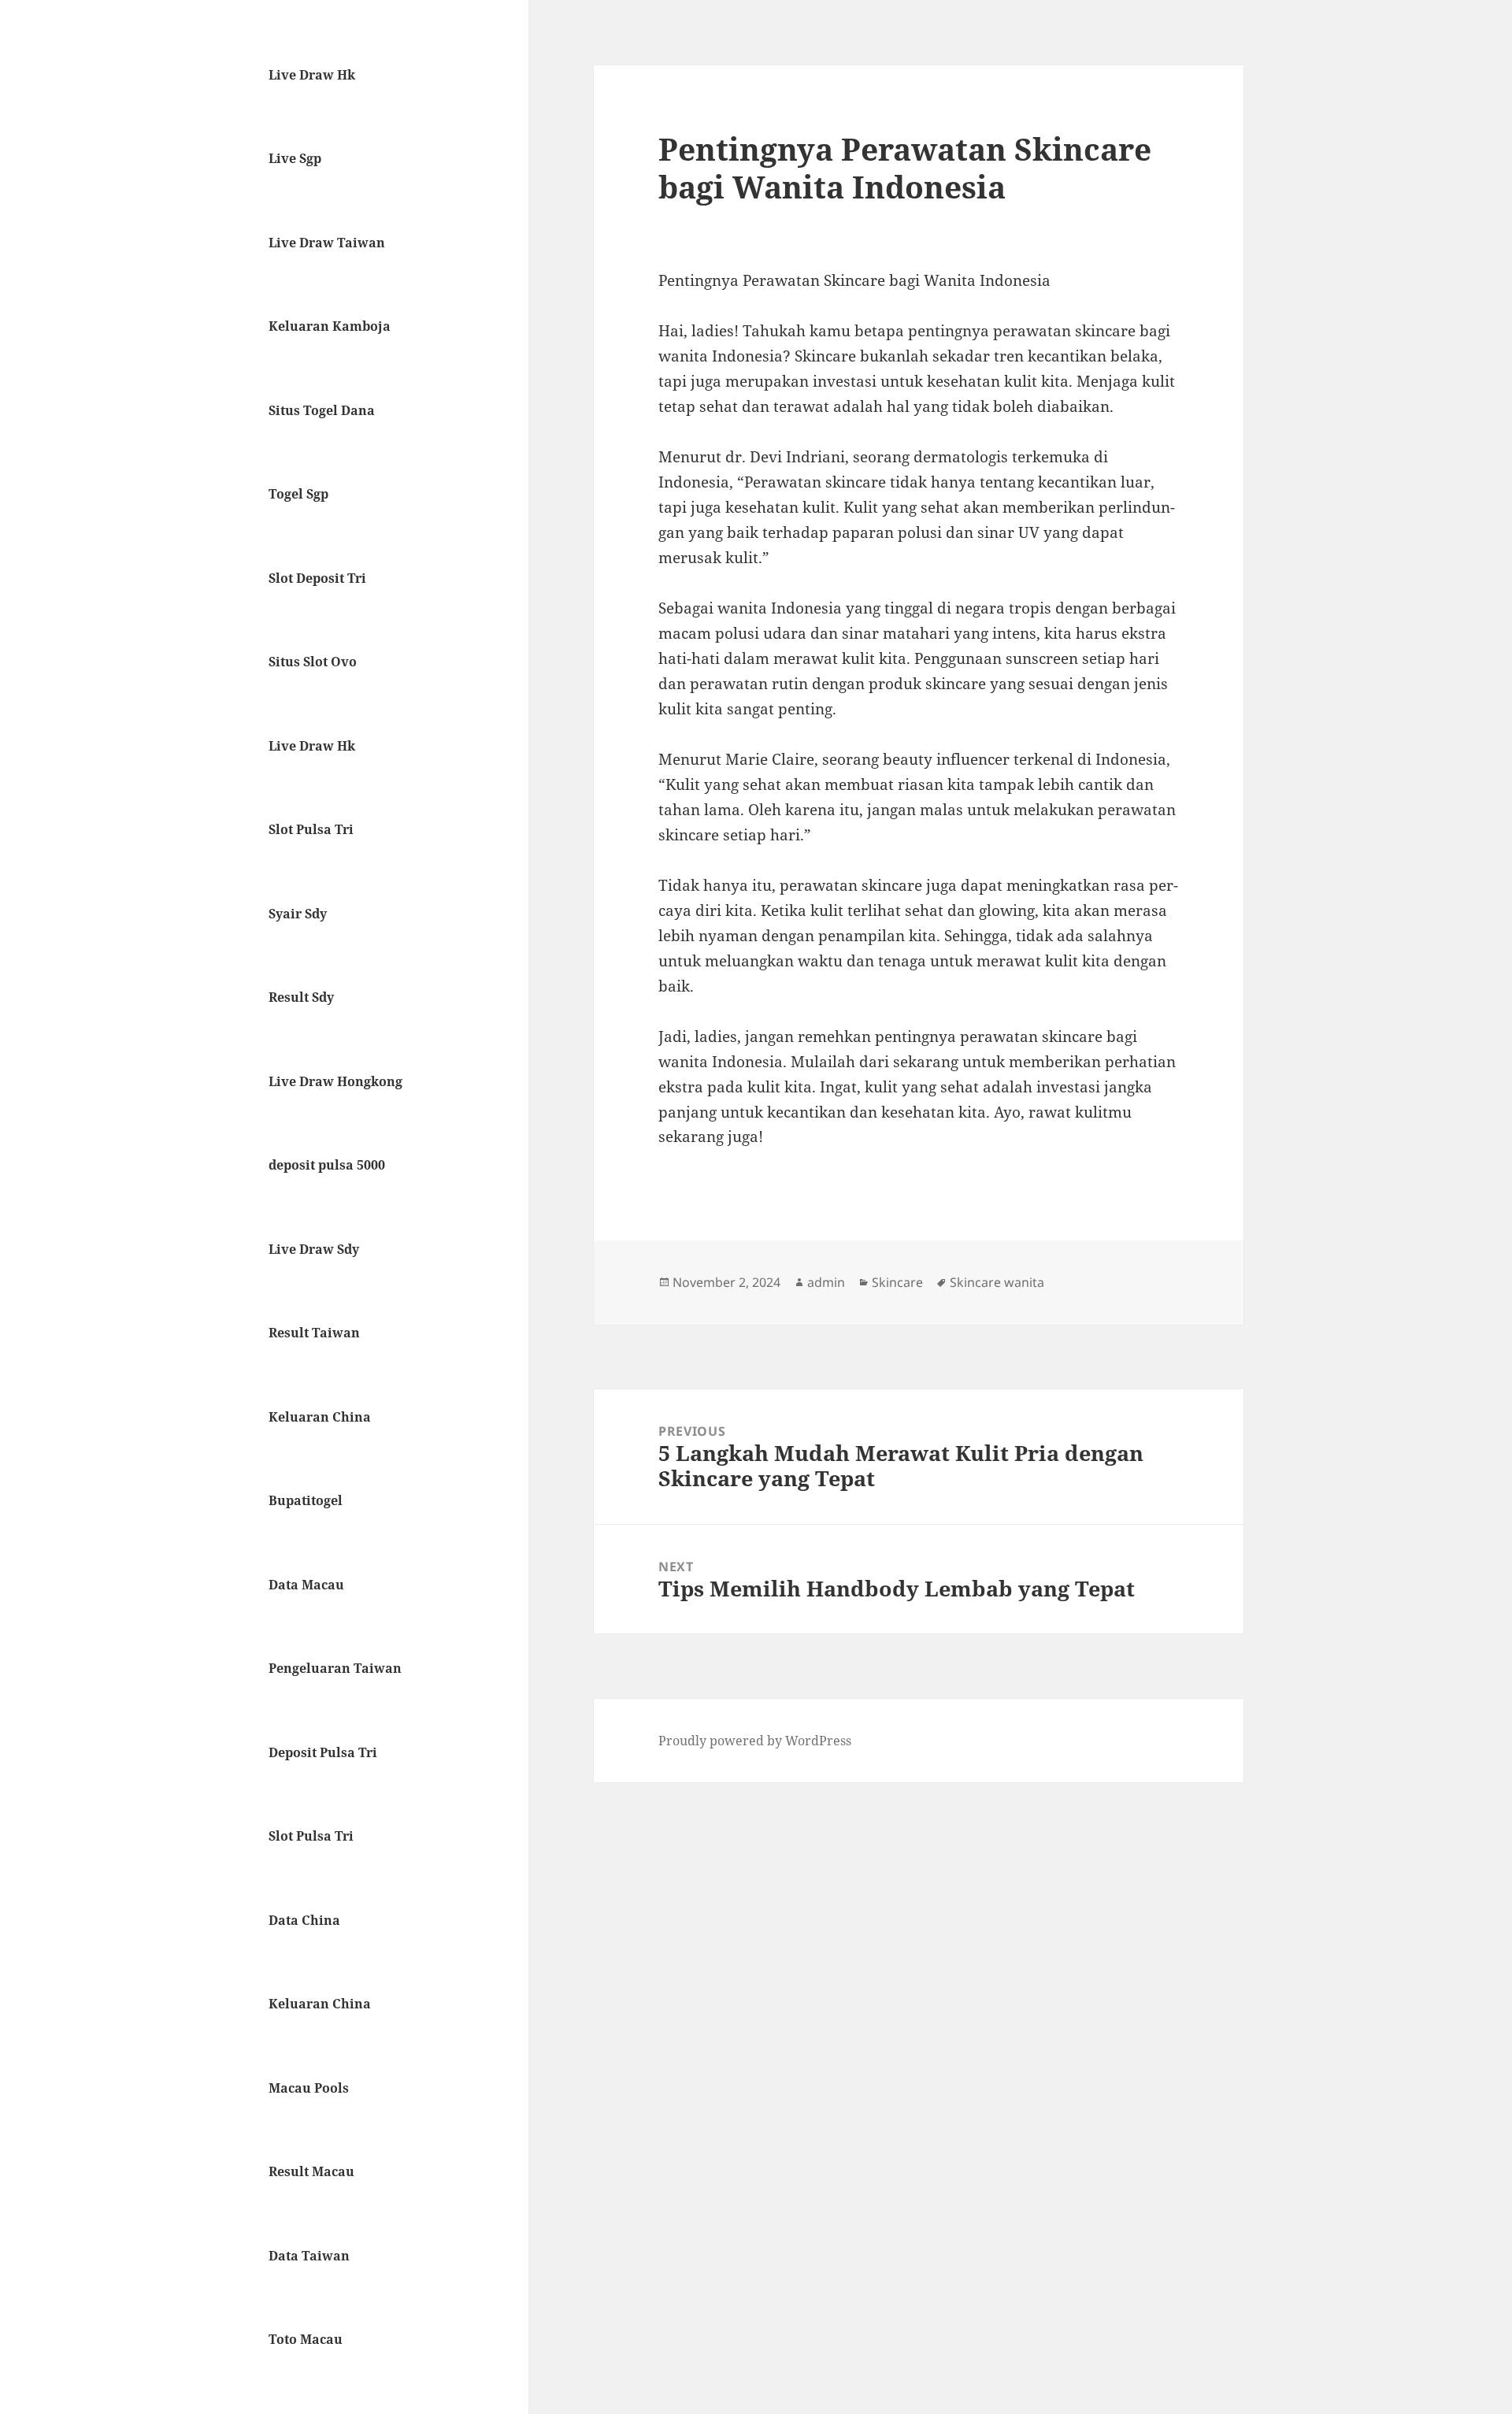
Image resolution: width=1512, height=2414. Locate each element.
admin (826, 1282)
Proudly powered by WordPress (755, 1741)
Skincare (897, 1282)
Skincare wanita (997, 1282)
